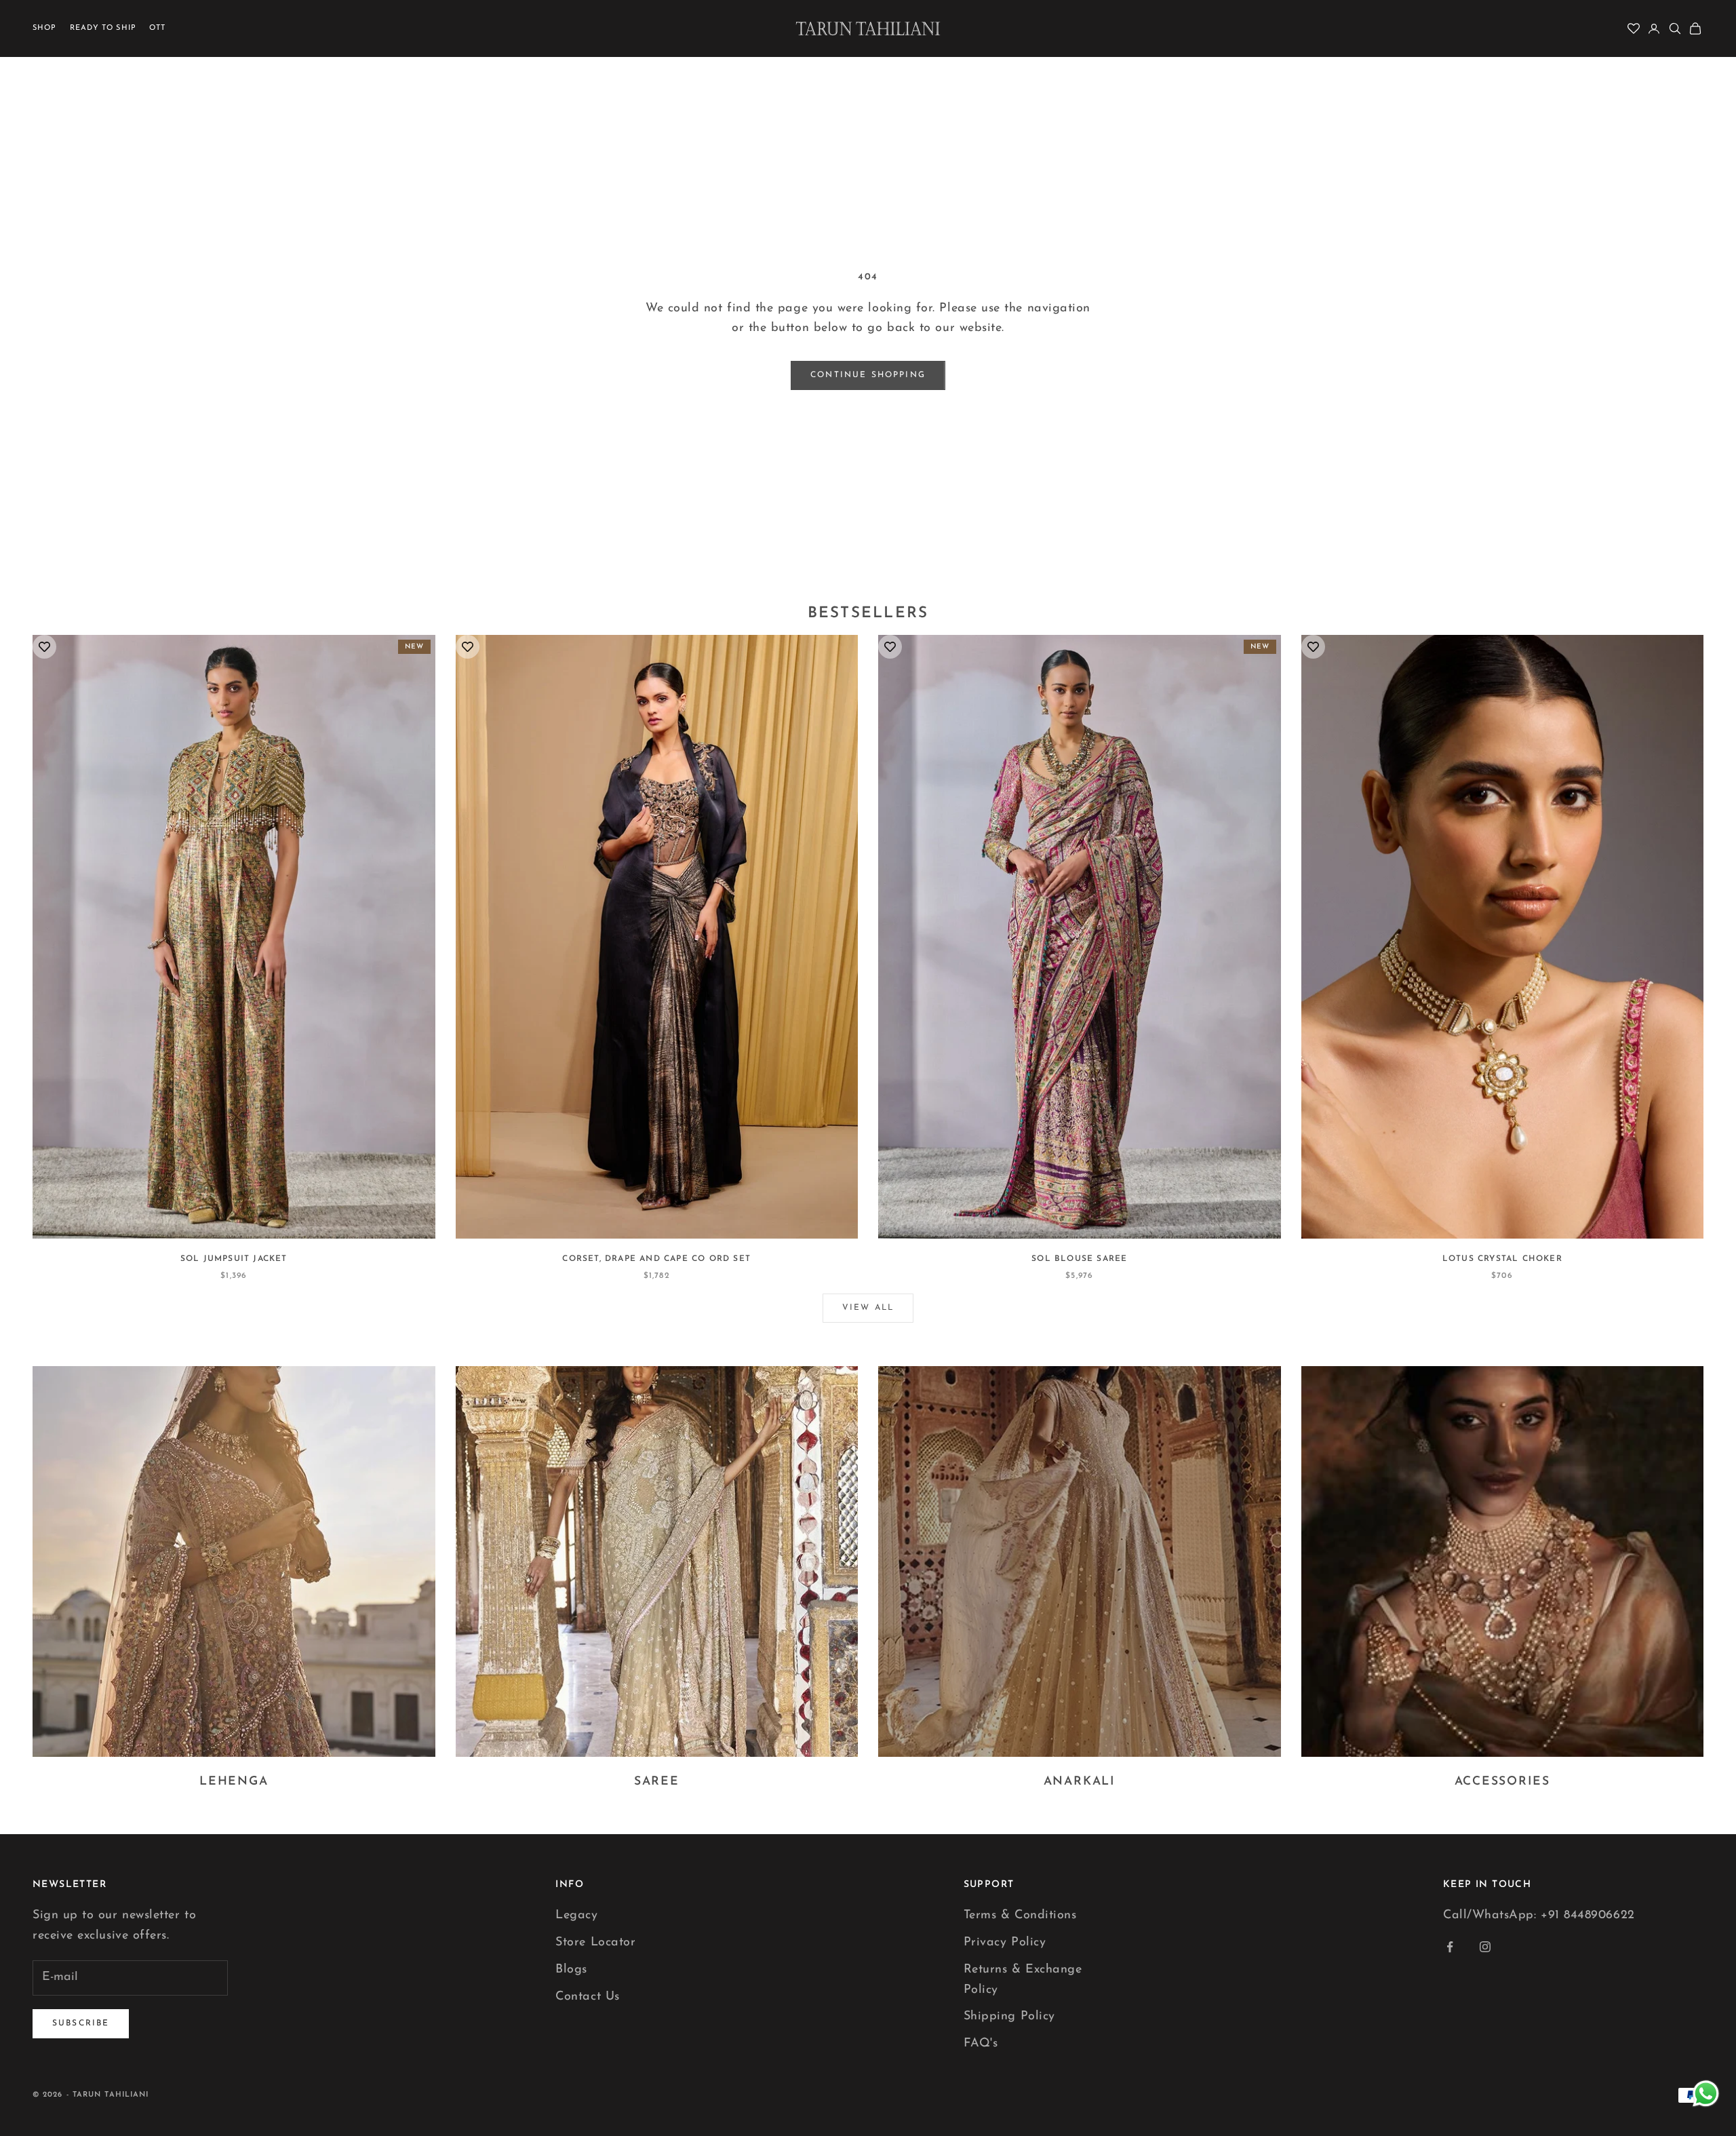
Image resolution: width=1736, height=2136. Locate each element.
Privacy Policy (1005, 1943)
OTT (157, 28)
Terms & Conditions (1020, 1916)
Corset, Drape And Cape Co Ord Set (656, 1259)
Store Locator (595, 1943)
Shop (44, 28)
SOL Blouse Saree (1079, 1259)
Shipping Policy (1009, 2017)
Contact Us (587, 1997)
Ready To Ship (103, 28)
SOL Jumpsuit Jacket (234, 1259)
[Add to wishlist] (44, 647)
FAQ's (981, 2044)
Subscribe (81, 2023)
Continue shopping (868, 375)
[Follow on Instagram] (1485, 1947)
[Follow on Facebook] (1450, 1947)
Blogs (571, 1970)
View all (868, 1308)
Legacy (576, 1916)
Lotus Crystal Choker (1502, 1259)
